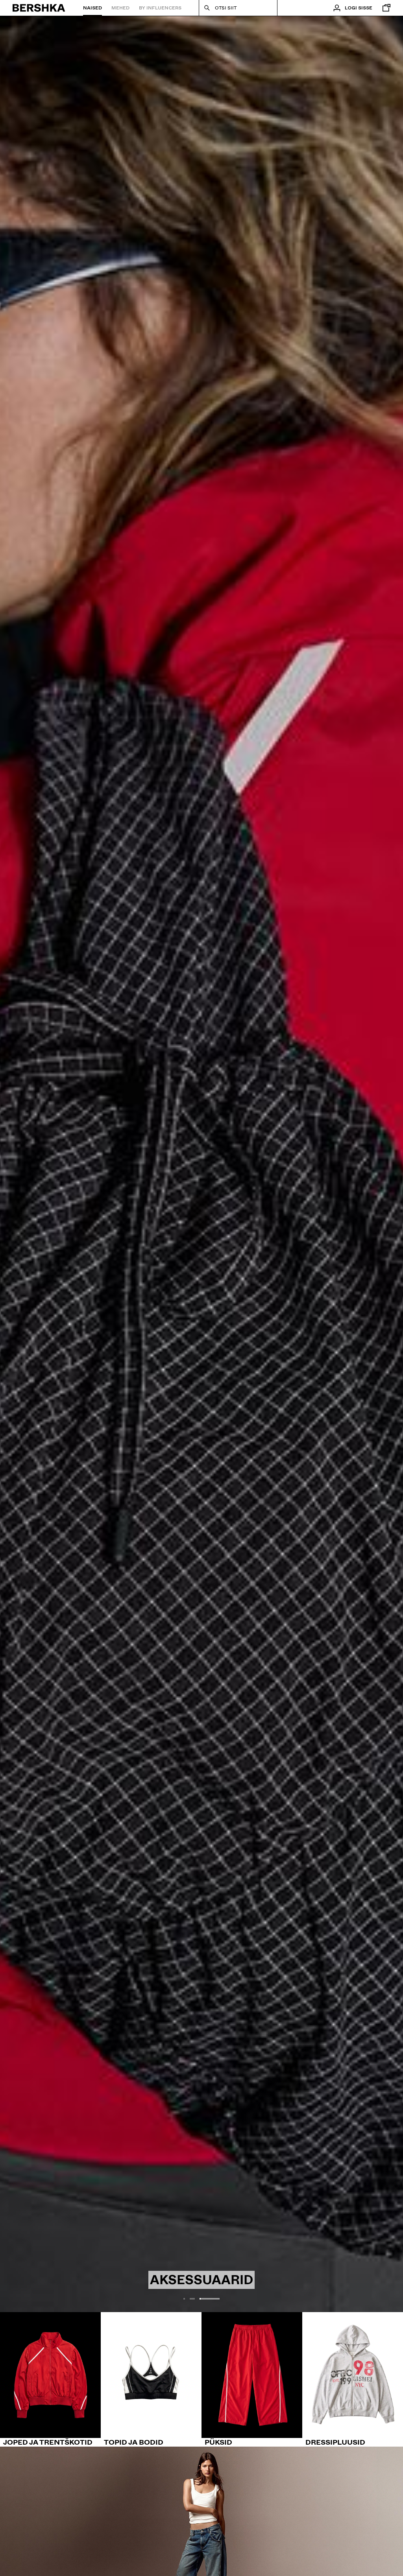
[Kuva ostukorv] (385, 8)
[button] (195, 2299)
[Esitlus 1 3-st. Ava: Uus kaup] (201, 1164)
